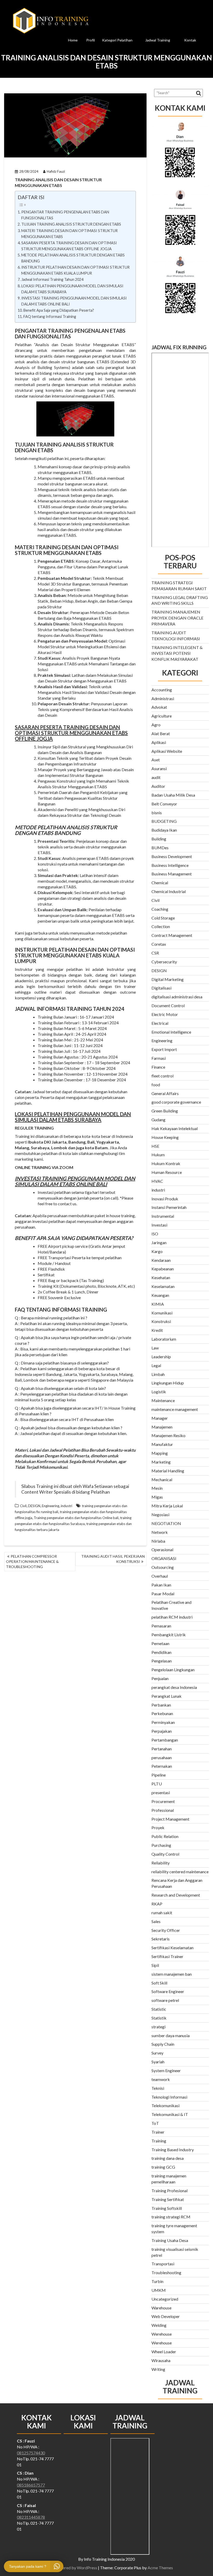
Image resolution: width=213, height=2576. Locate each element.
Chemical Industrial (169, 891)
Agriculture (162, 716)
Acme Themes (160, 2568)
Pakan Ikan (161, 1585)
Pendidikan (161, 1652)
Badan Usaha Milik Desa (173, 795)
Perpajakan (162, 1731)
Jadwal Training (158, 40)
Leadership (161, 1357)
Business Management (172, 874)
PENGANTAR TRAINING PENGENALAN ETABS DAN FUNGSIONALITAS (65, 215)
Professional (163, 1810)
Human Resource (167, 1172)
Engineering (51, 1506)
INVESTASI (28, 1178)
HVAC (157, 1181)
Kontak (190, 40)
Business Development (172, 856)
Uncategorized (165, 2299)
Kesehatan (161, 1277)
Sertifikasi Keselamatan (172, 1948)
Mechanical (162, 1480)
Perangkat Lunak (167, 1696)
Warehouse (161, 2308)
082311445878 (31, 2517)
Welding (159, 2325)
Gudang (158, 1120)
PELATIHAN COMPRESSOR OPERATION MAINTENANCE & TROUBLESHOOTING (32, 1561)
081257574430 (31, 2453)
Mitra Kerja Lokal (167, 1506)
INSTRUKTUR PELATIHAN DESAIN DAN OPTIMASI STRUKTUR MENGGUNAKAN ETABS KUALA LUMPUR (75, 270)
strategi (158, 2027)
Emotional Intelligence (171, 1032)
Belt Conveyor (164, 804)
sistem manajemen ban (172, 1974)
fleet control (162, 1076)
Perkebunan (162, 1713)
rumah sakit (162, 1913)
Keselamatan (163, 1286)
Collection (161, 926)
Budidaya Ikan (164, 830)
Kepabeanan (163, 1269)
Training (159, 2141)
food (156, 1085)
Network (160, 1532)
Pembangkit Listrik (169, 1635)
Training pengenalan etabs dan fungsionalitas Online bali (76, 1518)
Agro (156, 725)
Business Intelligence (170, 865)
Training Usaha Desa (170, 2240)
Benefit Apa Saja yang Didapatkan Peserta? (59, 310)
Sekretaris (161, 1939)
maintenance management (175, 1409)
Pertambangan (165, 1740)
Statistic (159, 2009)
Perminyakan (163, 1722)
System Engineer (166, 2070)
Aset (156, 760)
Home (73, 40)
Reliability (161, 1863)
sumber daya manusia (171, 2035)
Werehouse (162, 2334)
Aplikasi (159, 742)
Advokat (159, 707)
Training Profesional (169, 2191)
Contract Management (172, 935)
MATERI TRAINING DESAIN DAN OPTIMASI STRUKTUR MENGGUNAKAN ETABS (69, 234)
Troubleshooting (166, 2272)
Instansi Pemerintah (169, 1207)
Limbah (158, 1374)
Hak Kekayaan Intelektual (175, 1128)
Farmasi (159, 1058)
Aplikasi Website (167, 751)
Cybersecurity (164, 962)
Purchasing (161, 1845)
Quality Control (165, 1854)
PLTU (157, 1784)
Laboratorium (164, 1339)
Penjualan (160, 1678)
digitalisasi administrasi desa (177, 997)
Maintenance (163, 1400)
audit (156, 777)
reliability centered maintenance (180, 1872)
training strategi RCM (171, 2217)
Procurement (163, 1801)
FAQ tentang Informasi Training (50, 316)
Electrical (160, 1023)
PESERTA (51, 727)
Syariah (158, 2062)
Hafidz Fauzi (56, 171)
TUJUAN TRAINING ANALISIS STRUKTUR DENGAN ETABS (71, 224)
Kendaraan (161, 1260)
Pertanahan (162, 1749)
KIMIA (158, 1304)
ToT (155, 2123)
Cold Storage (163, 918)
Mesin (157, 1488)
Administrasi (163, 698)
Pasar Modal (163, 1594)
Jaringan (159, 1242)
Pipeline (159, 1775)
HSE (155, 1146)
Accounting (162, 690)
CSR (155, 953)
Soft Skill (159, 1983)
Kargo (157, 1251)
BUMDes (160, 848)
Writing (158, 2369)
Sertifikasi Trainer (167, 1956)
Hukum (158, 1155)
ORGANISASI (164, 1558)
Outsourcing (163, 1567)
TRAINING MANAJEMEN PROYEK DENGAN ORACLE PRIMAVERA (177, 618)
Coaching (160, 909)
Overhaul (160, 1576)
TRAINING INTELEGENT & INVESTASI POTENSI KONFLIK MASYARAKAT (177, 653)
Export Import (164, 1049)
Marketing (161, 1462)
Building (159, 839)
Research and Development (176, 1895)
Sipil (155, 1965)
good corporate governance (176, 1102)
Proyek (158, 1827)
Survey (157, 2053)
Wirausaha (161, 2360)
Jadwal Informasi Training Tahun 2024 (52, 279)
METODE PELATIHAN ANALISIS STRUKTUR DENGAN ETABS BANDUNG (73, 258)
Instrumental (163, 1216)
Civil (23, 1506)
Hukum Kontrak (166, 1163)
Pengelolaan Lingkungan (173, 1670)
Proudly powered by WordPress (69, 2568)
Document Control (168, 1005)
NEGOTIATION (166, 1523)
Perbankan (161, 1705)
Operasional (162, 1550)
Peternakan (162, 1766)
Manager (160, 1418)
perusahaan (162, 1757)
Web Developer (166, 2316)
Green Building (165, 1111)
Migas (157, 1497)
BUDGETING (164, 821)
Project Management (170, 1819)
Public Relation (165, 1836)
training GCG (163, 2167)
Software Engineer (168, 1991)
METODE (26, 827)
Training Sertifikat (168, 2199)
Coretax (159, 944)
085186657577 (31, 2485)
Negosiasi (160, 1515)
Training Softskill (167, 2208)
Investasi (159, 1225)
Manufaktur (162, 1444)
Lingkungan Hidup (168, 1383)
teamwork (161, 2079)
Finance (158, 1067)
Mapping (160, 1453)
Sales (156, 1921)
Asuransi (159, 768)
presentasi (161, 1792)
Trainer (158, 2132)
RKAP (157, 1904)
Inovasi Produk (165, 1199)
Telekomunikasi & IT (170, 2114)
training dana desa (168, 2158)
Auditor (158, 786)
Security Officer (166, 1930)
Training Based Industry (173, 2150)
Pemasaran (161, 1626)
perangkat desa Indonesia (174, 1687)
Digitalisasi (161, 988)
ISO (155, 1234)
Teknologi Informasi (169, 2097)
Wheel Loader (164, 2352)
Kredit (157, 1330)
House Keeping (165, 1137)
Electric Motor (165, 1014)
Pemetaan (160, 1643)
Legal (156, 1365)
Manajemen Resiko (168, 1435)
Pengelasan (162, 1661)
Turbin (157, 2281)
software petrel (165, 2000)
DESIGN (34, 1506)
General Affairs (165, 1093)
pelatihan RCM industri (172, 1617)
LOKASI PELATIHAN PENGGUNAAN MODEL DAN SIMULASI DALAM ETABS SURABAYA (72, 289)
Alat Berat (161, 733)
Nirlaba (158, 1541)
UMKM (159, 2290)
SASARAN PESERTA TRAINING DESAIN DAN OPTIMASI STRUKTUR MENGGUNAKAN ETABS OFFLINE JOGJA (69, 246)
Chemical (160, 883)
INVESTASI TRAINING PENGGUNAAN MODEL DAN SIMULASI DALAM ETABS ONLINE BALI (74, 301)
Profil (91, 40)
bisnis (157, 813)
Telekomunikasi (165, 2105)
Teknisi (158, 2088)
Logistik (159, 1392)
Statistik (159, 2018)
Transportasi (163, 2264)
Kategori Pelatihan (117, 40)
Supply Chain (163, 2044)
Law (155, 1348)
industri (66, 1506)
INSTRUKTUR (31, 950)
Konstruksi (161, 1321)
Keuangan (160, 1295)
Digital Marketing (168, 979)
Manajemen (162, 1427)
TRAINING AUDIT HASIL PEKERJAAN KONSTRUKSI (113, 1559)
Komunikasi (162, 1313)
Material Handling (168, 1471)
